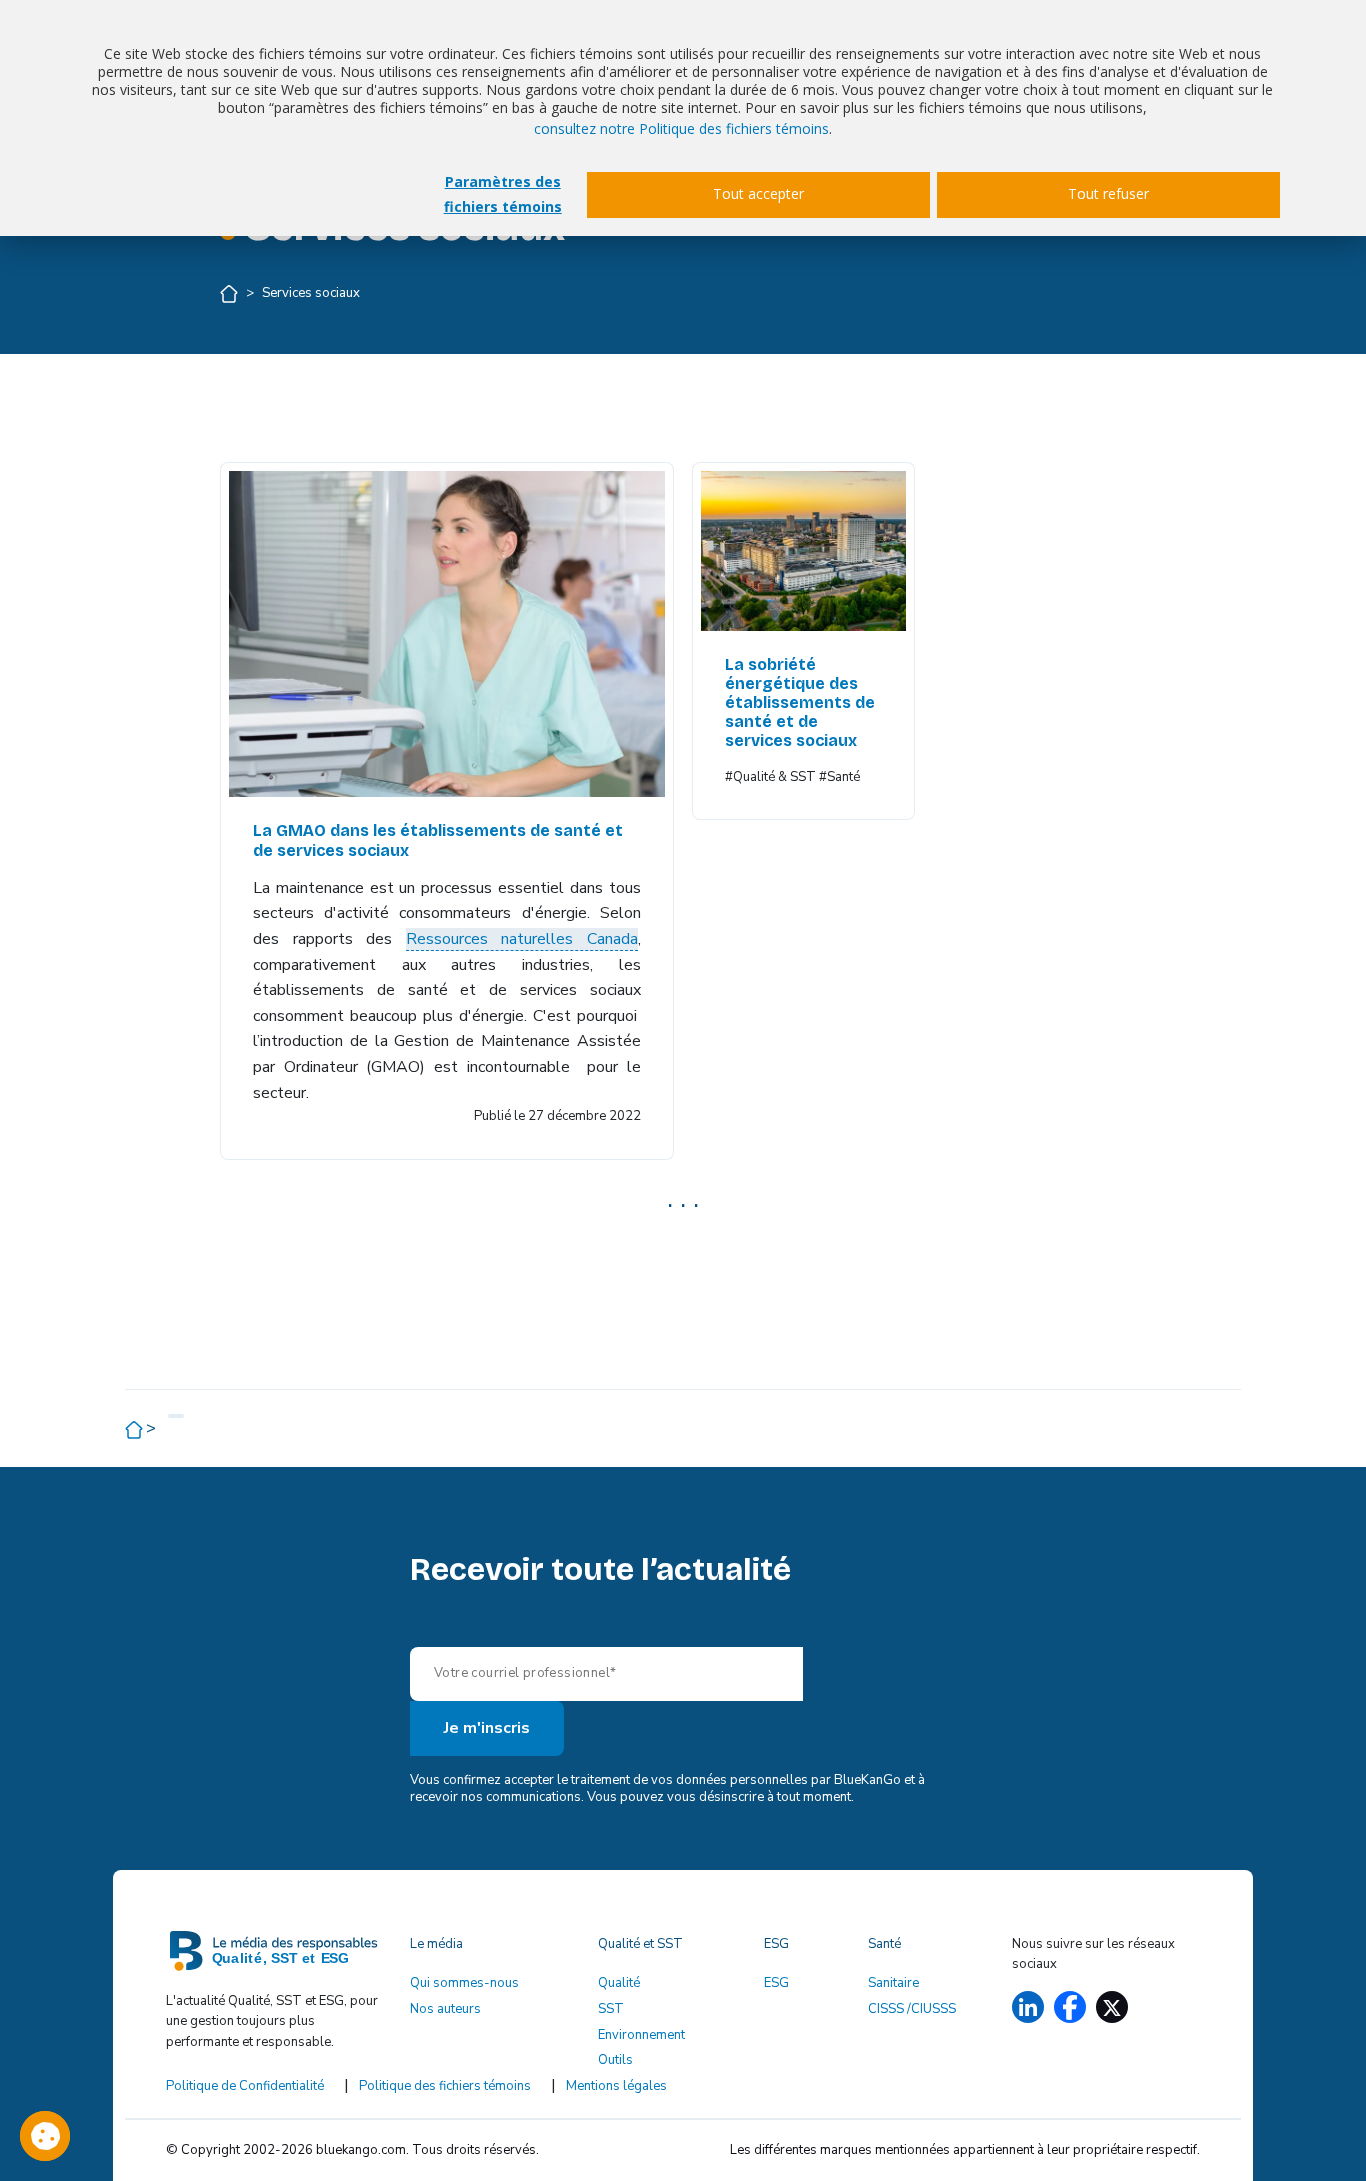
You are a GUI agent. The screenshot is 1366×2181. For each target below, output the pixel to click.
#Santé (839, 777)
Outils (615, 2060)
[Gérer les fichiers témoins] (45, 2136)
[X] (1112, 2007)
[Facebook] (1070, 2007)
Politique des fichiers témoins (445, 2086)
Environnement (641, 2035)
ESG (776, 1983)
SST (611, 2009)
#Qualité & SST (770, 777)
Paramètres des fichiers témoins (503, 194)
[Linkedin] (1028, 2007)
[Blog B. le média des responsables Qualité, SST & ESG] (276, 1956)
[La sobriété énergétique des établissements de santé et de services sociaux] (803, 551)
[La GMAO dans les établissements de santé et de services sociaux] (447, 634)
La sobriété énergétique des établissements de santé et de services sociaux (800, 703)
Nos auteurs (445, 2009)
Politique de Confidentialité (245, 2086)
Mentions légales (616, 2086)
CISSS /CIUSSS (912, 2009)
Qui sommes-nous (464, 1983)
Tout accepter (758, 193)
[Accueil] (230, 293)
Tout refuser (1108, 193)
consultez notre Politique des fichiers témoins (681, 128)
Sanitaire (893, 1983)
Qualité (619, 1983)
